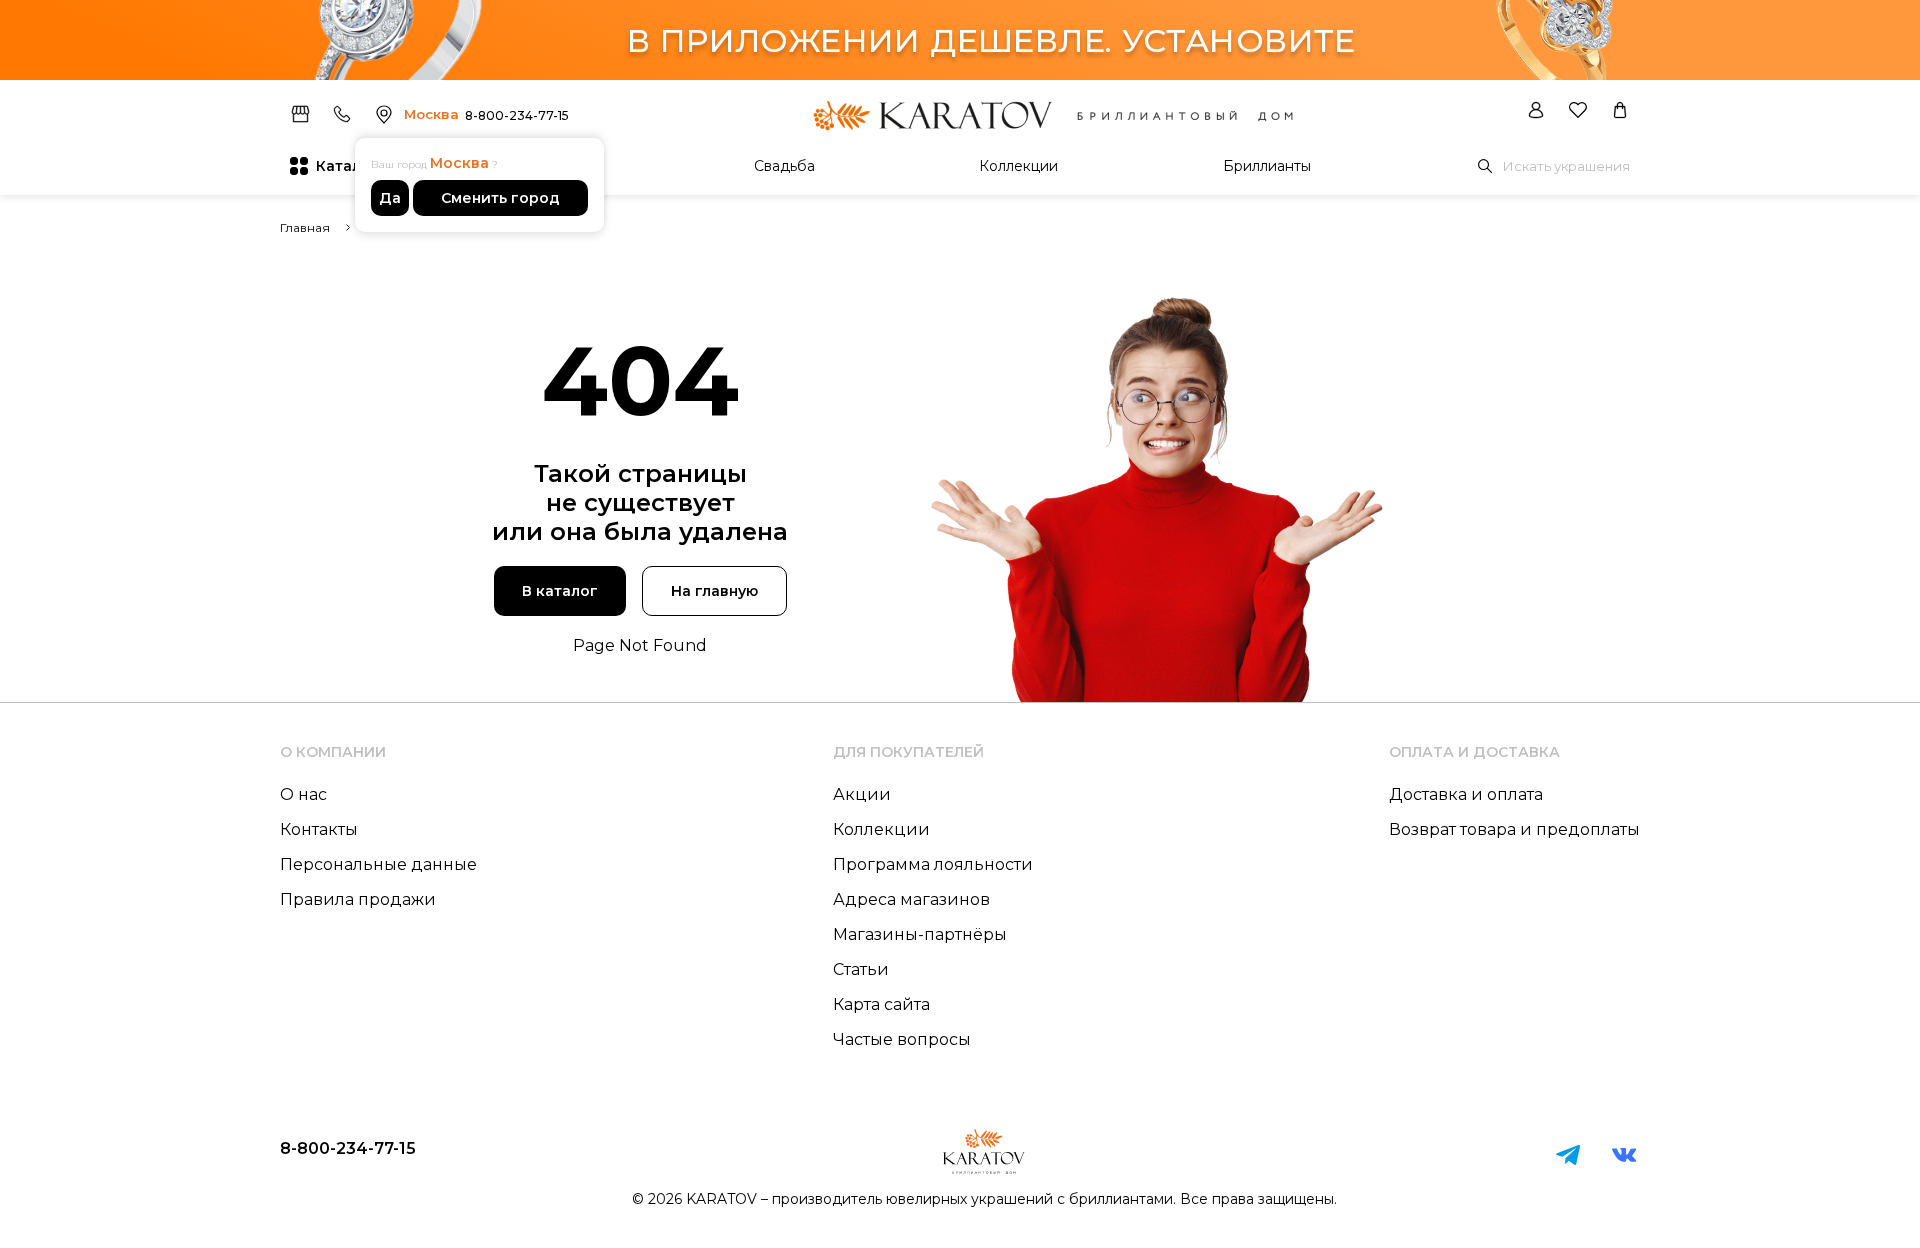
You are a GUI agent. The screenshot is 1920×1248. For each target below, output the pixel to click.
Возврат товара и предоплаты (1514, 829)
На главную (714, 591)
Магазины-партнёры (920, 934)
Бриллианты (1267, 166)
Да (390, 198)
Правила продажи (358, 899)
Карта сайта (881, 1004)
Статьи (861, 969)
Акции (862, 794)
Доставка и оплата (1466, 794)
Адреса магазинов (911, 899)
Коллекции (1018, 166)
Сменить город (500, 198)
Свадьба (784, 166)
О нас (303, 794)
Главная (305, 227)
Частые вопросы (902, 1039)
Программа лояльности (933, 864)
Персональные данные (378, 864)
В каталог (560, 591)
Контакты (319, 829)
